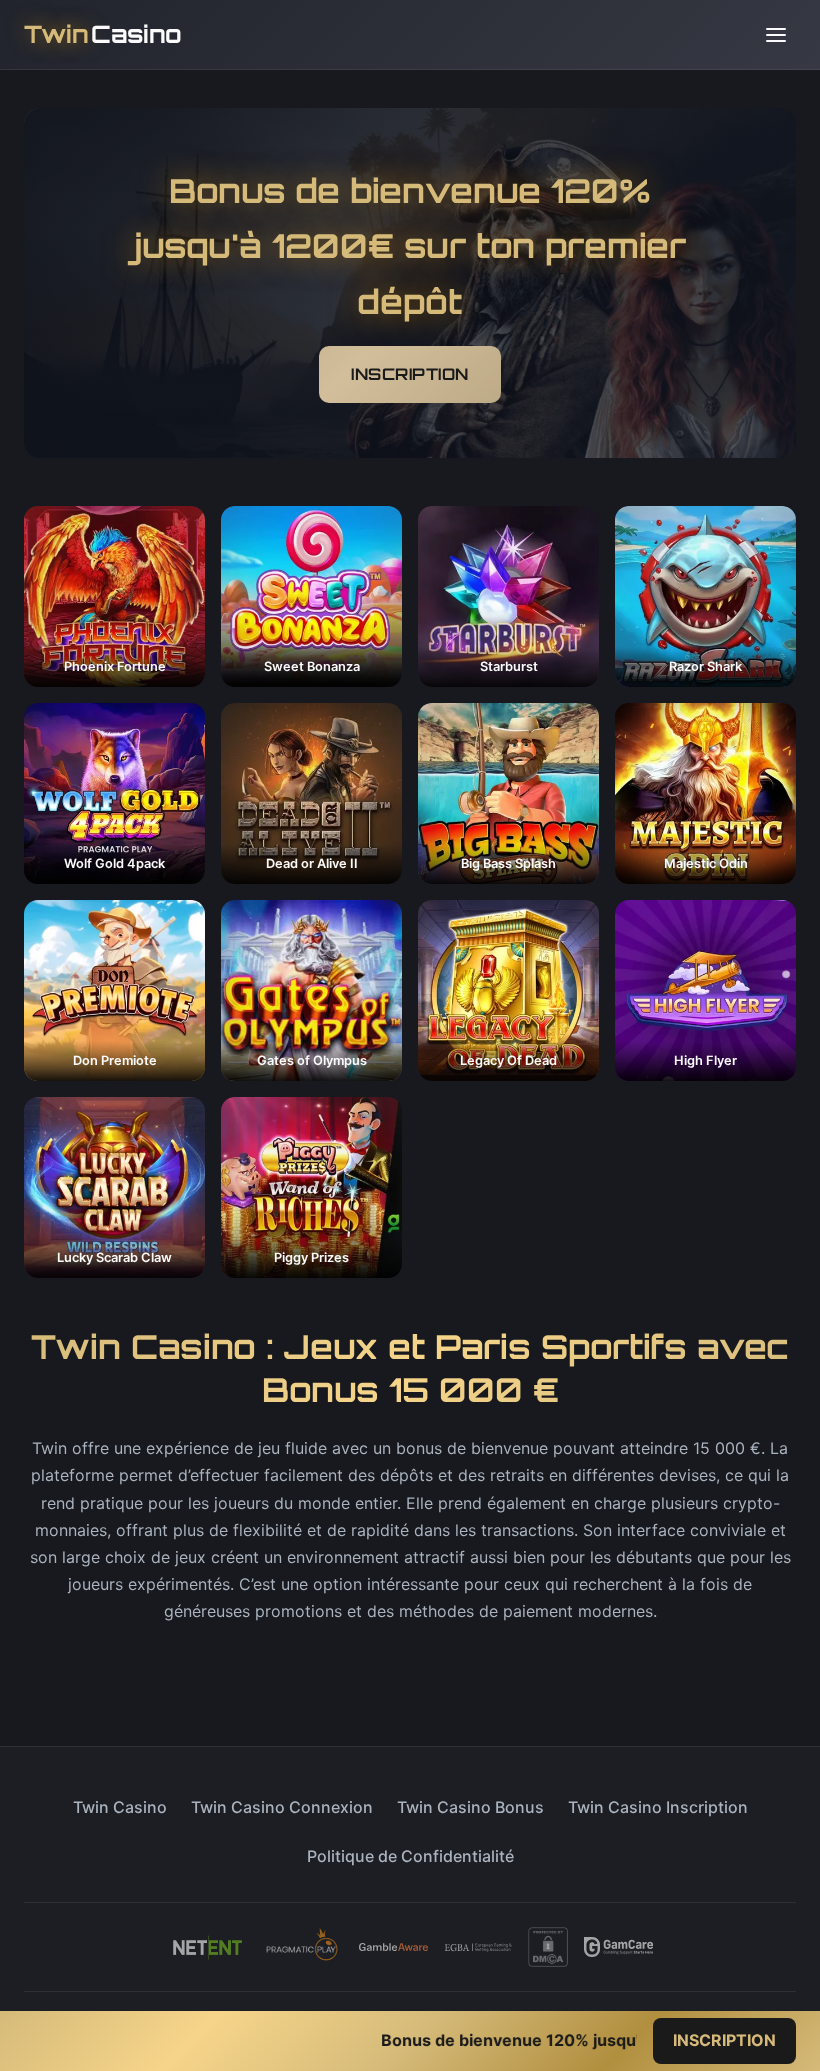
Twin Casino (120, 1807)
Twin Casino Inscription (658, 1807)
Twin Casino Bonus (470, 1807)
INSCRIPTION (410, 374)
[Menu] (776, 35)
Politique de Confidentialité (410, 1856)
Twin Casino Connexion (282, 1807)
